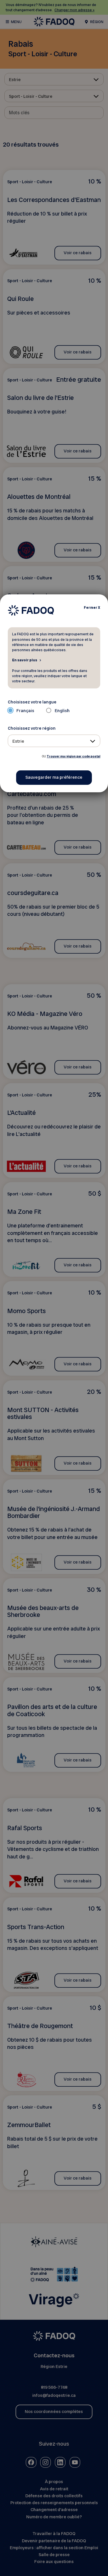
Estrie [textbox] (18, 741)
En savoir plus (25, 660)
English (62, 711)
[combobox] (54, 741)
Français (25, 711)
